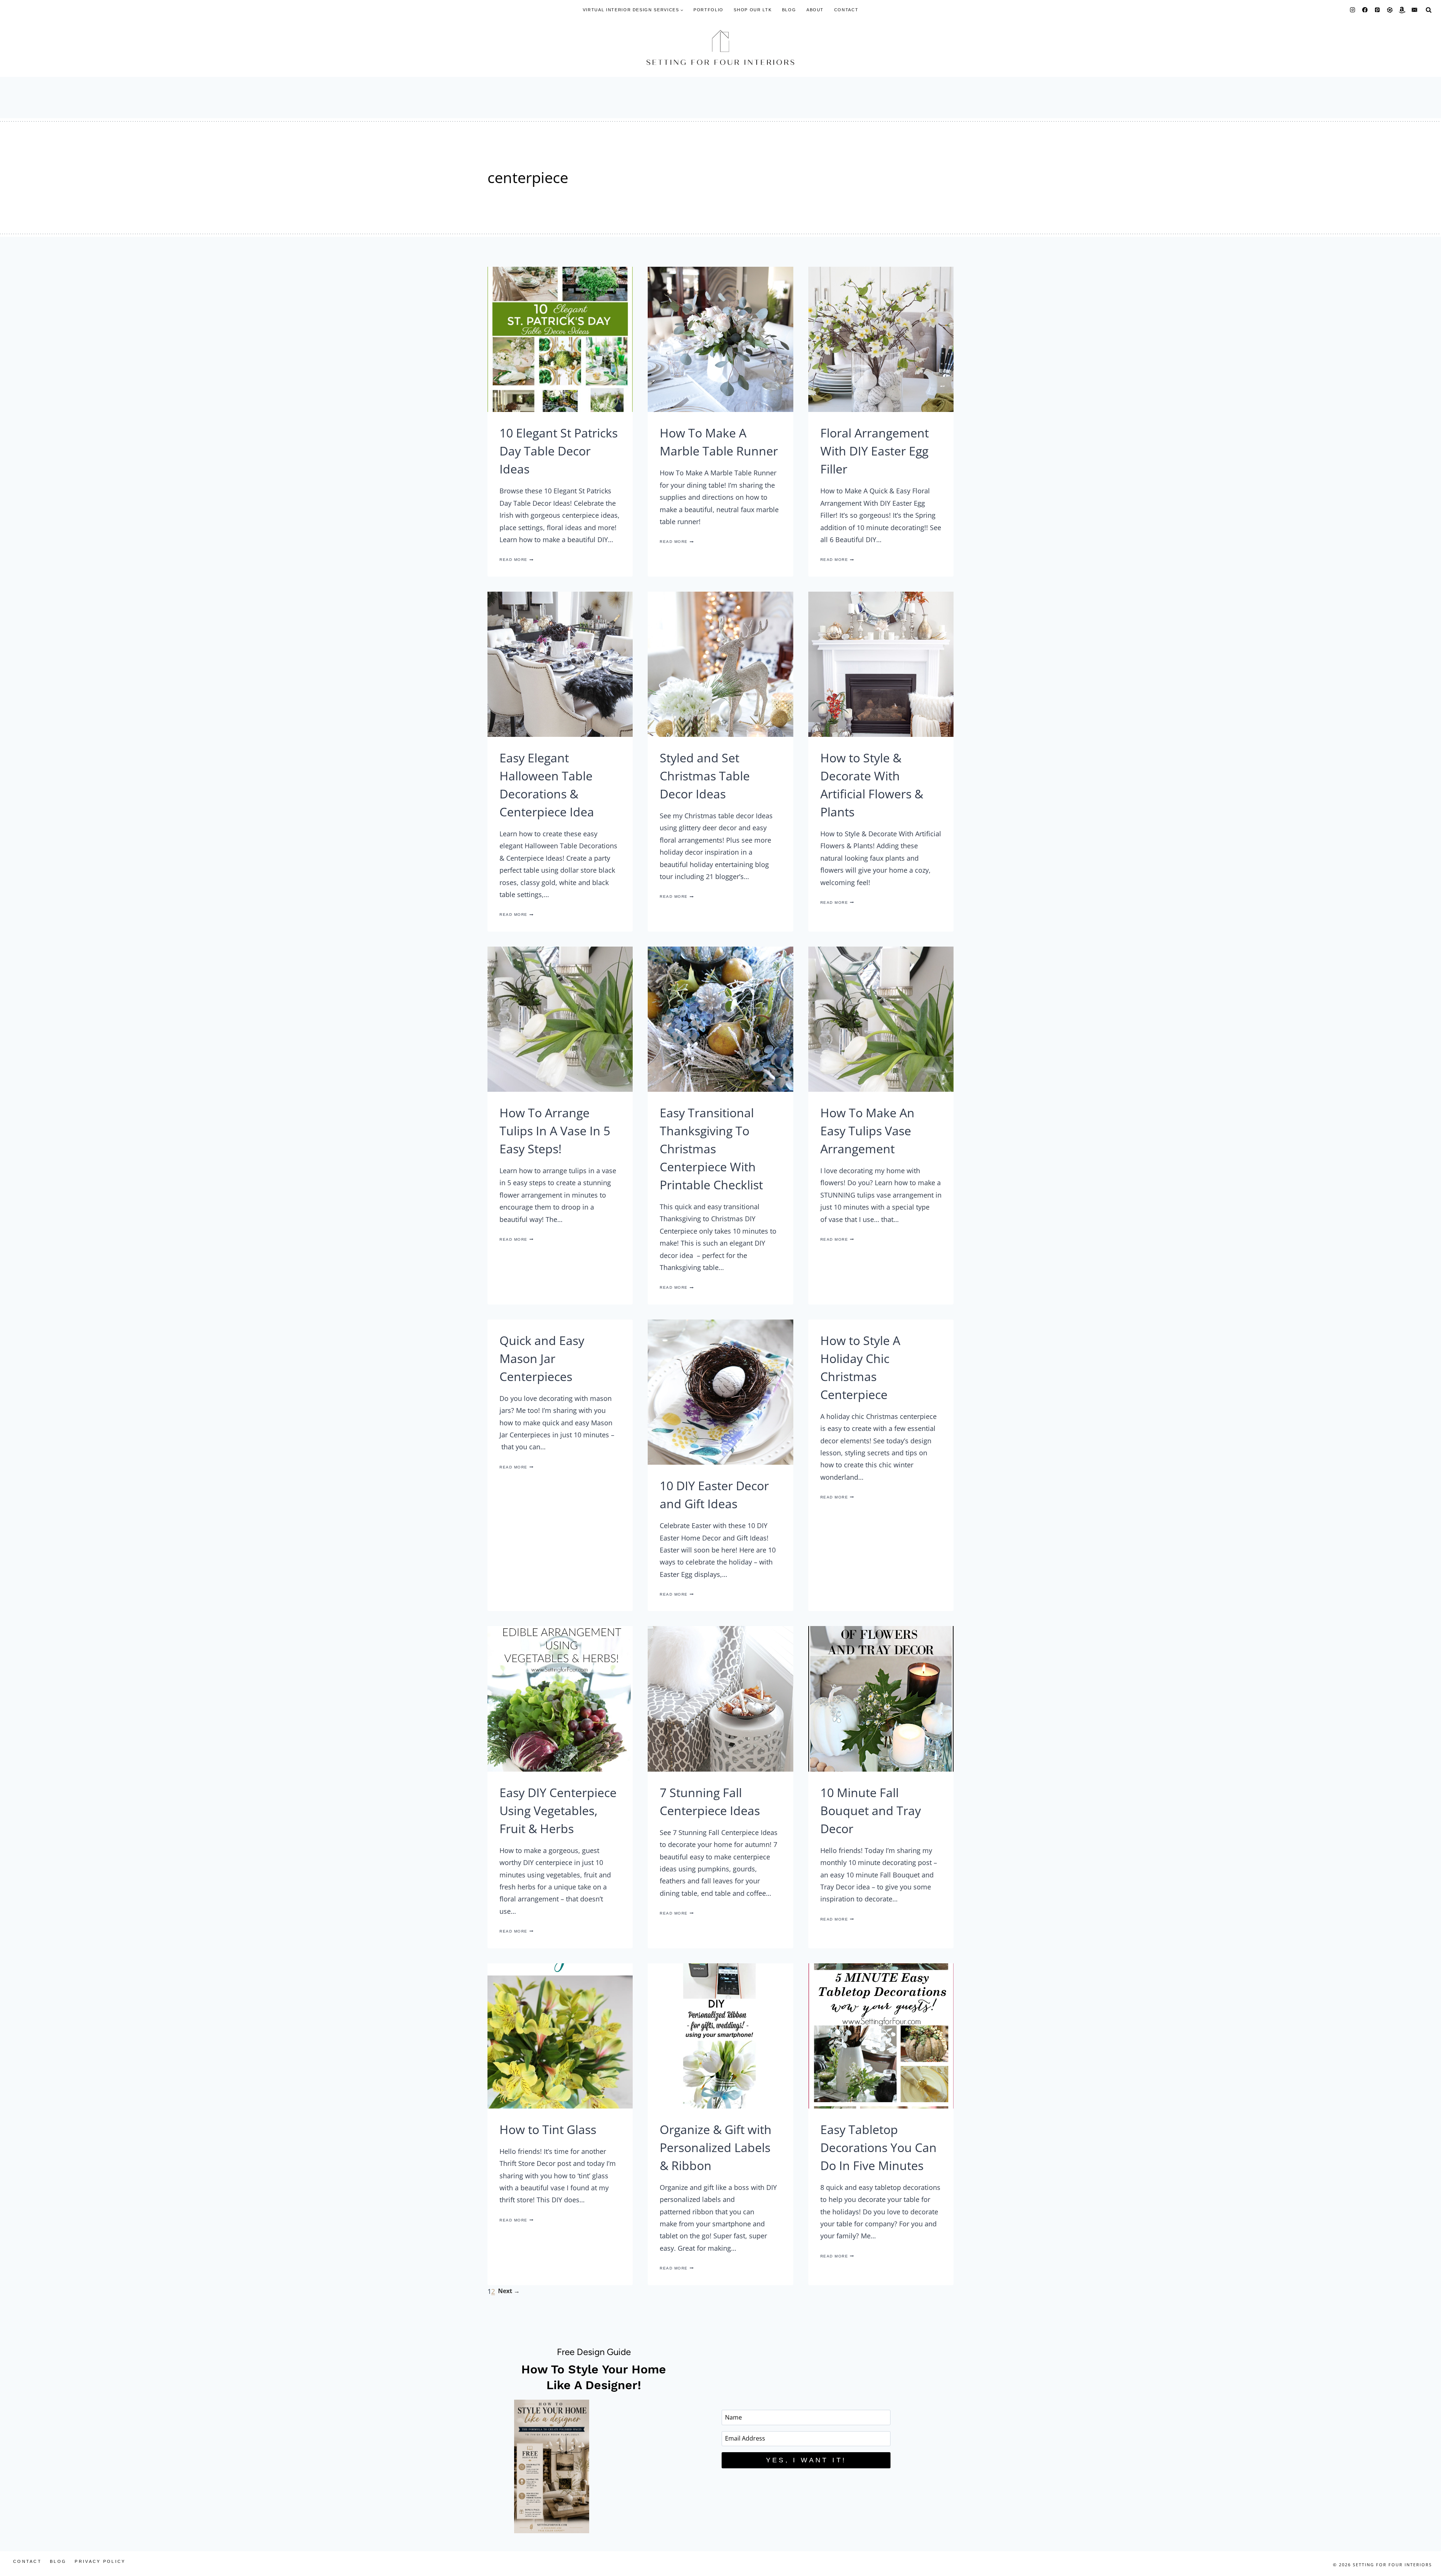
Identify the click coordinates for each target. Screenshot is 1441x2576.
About (815, 10)
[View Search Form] (1429, 10)
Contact (846, 10)
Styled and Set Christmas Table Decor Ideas (720, 776)
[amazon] (1402, 10)
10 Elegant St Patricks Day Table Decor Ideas (560, 451)
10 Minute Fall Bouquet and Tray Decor (881, 1810)
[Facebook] (1365, 10)
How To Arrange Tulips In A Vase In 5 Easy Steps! (560, 1131)
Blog (789, 10)
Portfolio (708, 10)
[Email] (1415, 10)
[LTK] (1390, 10)
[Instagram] (1353, 10)
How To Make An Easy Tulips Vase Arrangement (881, 1131)
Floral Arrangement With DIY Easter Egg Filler (881, 451)
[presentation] (560, 339)
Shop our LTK (753, 10)
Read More (560, 560)
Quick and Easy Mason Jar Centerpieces (560, 1358)
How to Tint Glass (560, 2129)
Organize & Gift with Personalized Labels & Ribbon (720, 2147)
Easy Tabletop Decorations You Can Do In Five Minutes (881, 2147)
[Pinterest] (1377, 10)
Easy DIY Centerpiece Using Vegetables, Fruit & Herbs (560, 1810)
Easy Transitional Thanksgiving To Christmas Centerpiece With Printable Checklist (720, 1149)
